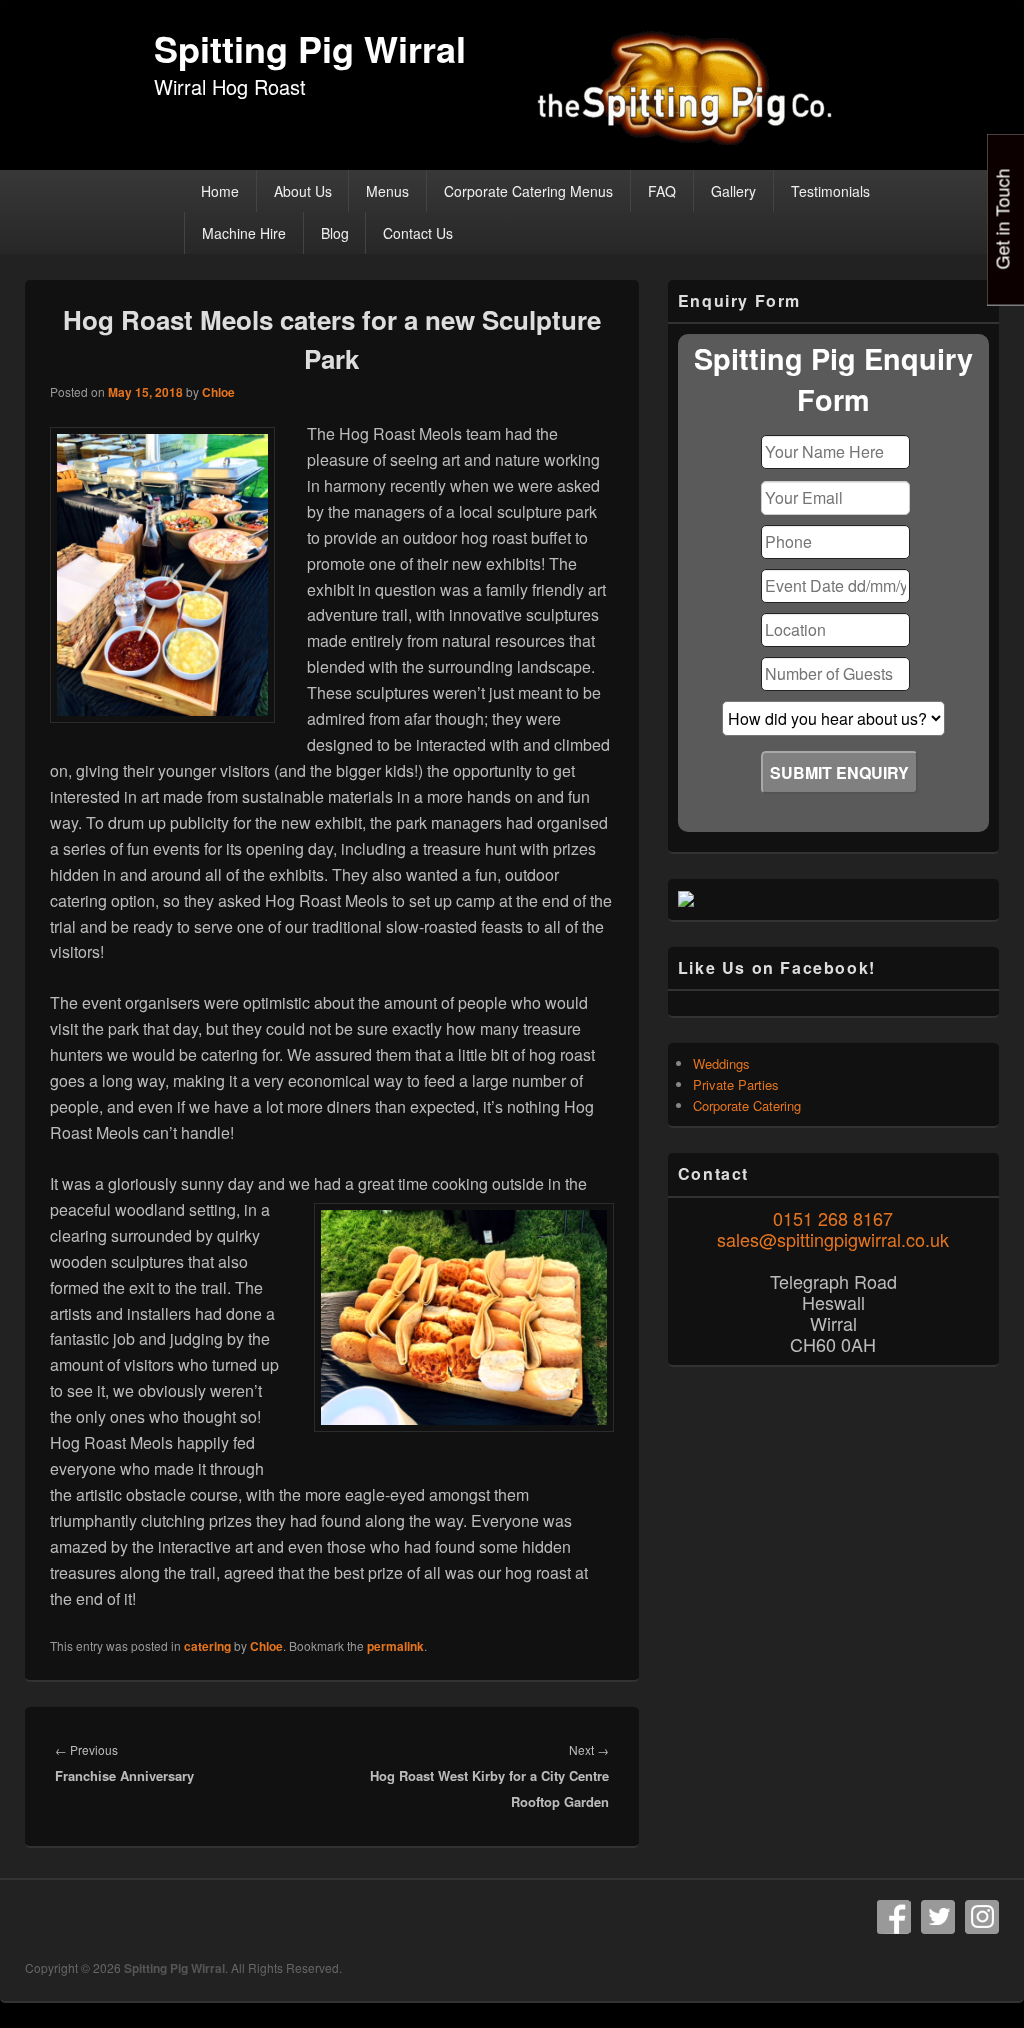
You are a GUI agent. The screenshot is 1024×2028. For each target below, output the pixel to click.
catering (207, 1646)
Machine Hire (244, 233)
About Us (303, 191)
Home (220, 191)
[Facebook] (894, 1917)
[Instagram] (982, 1917)
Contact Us (418, 233)
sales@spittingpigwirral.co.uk (833, 1239)
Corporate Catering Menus (528, 191)
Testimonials (830, 191)
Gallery (733, 191)
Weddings (721, 1063)
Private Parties (736, 1084)
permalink (395, 1646)
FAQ (662, 191)
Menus (387, 191)
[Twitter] (938, 1917)
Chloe (218, 392)
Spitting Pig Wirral (310, 48)
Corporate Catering (747, 1105)
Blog (335, 233)
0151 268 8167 (833, 1218)
